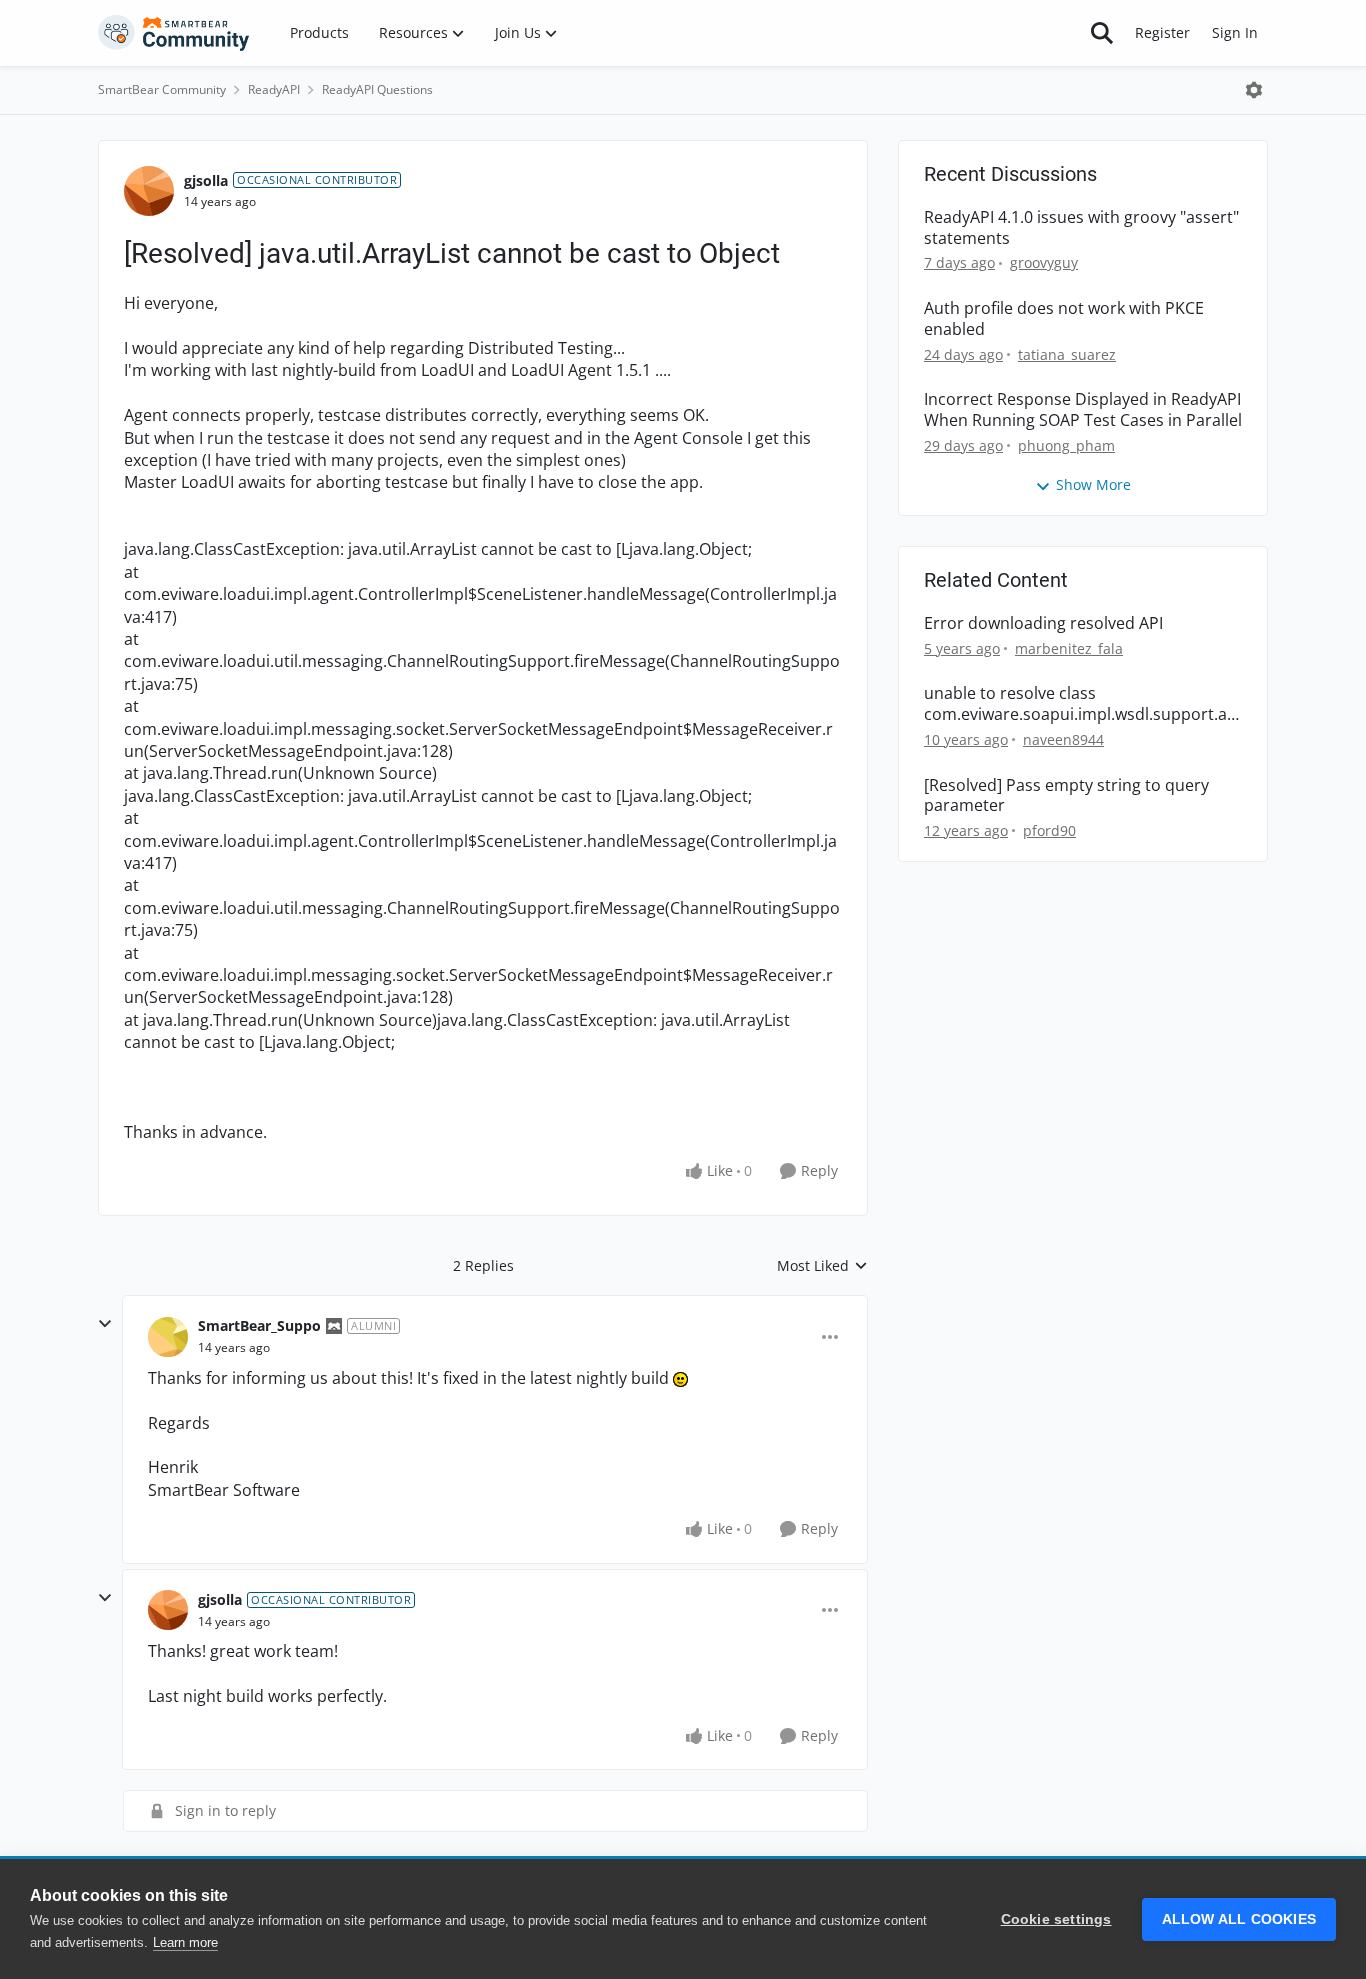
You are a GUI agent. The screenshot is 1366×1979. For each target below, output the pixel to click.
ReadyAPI (274, 89)
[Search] (1102, 33)
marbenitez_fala (1069, 648)
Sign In (1235, 32)
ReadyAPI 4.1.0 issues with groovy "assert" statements (1081, 228)
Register (1162, 32)
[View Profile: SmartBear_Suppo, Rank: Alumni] (168, 1337)
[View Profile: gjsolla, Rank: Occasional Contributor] (149, 191)
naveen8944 (1063, 739)
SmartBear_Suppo (259, 1325)
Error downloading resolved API (1043, 623)
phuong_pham (1066, 445)
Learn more (185, 1942)
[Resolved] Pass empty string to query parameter (1066, 796)
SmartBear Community (162, 89)
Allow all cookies (1239, 1919)
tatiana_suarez (1067, 354)
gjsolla (206, 180)
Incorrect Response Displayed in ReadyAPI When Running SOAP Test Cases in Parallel (1083, 410)
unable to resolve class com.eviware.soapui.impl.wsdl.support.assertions (1079, 704)
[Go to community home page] (174, 33)
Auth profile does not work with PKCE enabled (1064, 319)
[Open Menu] (1254, 90)
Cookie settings (1056, 1919)
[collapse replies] (105, 1324)
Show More (1093, 484)
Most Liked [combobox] (822, 1266)
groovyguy (1044, 262)
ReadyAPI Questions (377, 89)
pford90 (1049, 830)
